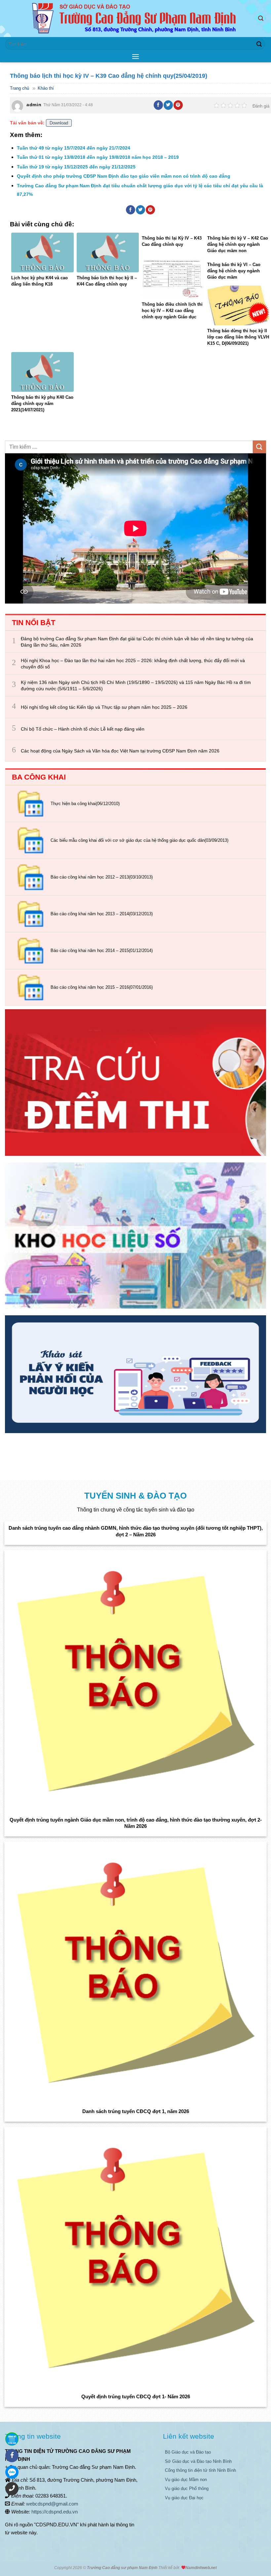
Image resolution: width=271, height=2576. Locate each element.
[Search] (262, 18)
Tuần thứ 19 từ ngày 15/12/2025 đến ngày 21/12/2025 (76, 167)
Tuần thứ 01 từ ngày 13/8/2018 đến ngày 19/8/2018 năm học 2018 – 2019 (98, 157)
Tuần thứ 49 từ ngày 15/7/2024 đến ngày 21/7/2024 (74, 148)
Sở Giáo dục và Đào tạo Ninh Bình (198, 2461)
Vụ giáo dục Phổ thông (187, 2488)
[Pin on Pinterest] (178, 105)
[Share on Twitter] (168, 105)
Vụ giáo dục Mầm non (186, 2480)
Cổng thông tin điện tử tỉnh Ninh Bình (200, 2470)
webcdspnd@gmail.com (52, 2504)
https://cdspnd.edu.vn (55, 2512)
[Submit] (259, 44)
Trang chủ (19, 88)
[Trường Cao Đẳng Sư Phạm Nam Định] (136, 19)
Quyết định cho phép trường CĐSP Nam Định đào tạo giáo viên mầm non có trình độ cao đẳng (124, 176)
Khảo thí (46, 88)
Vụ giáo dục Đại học (184, 2498)
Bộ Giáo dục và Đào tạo (188, 2452)
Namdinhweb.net (201, 2568)
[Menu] (135, 56)
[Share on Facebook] (158, 105)
